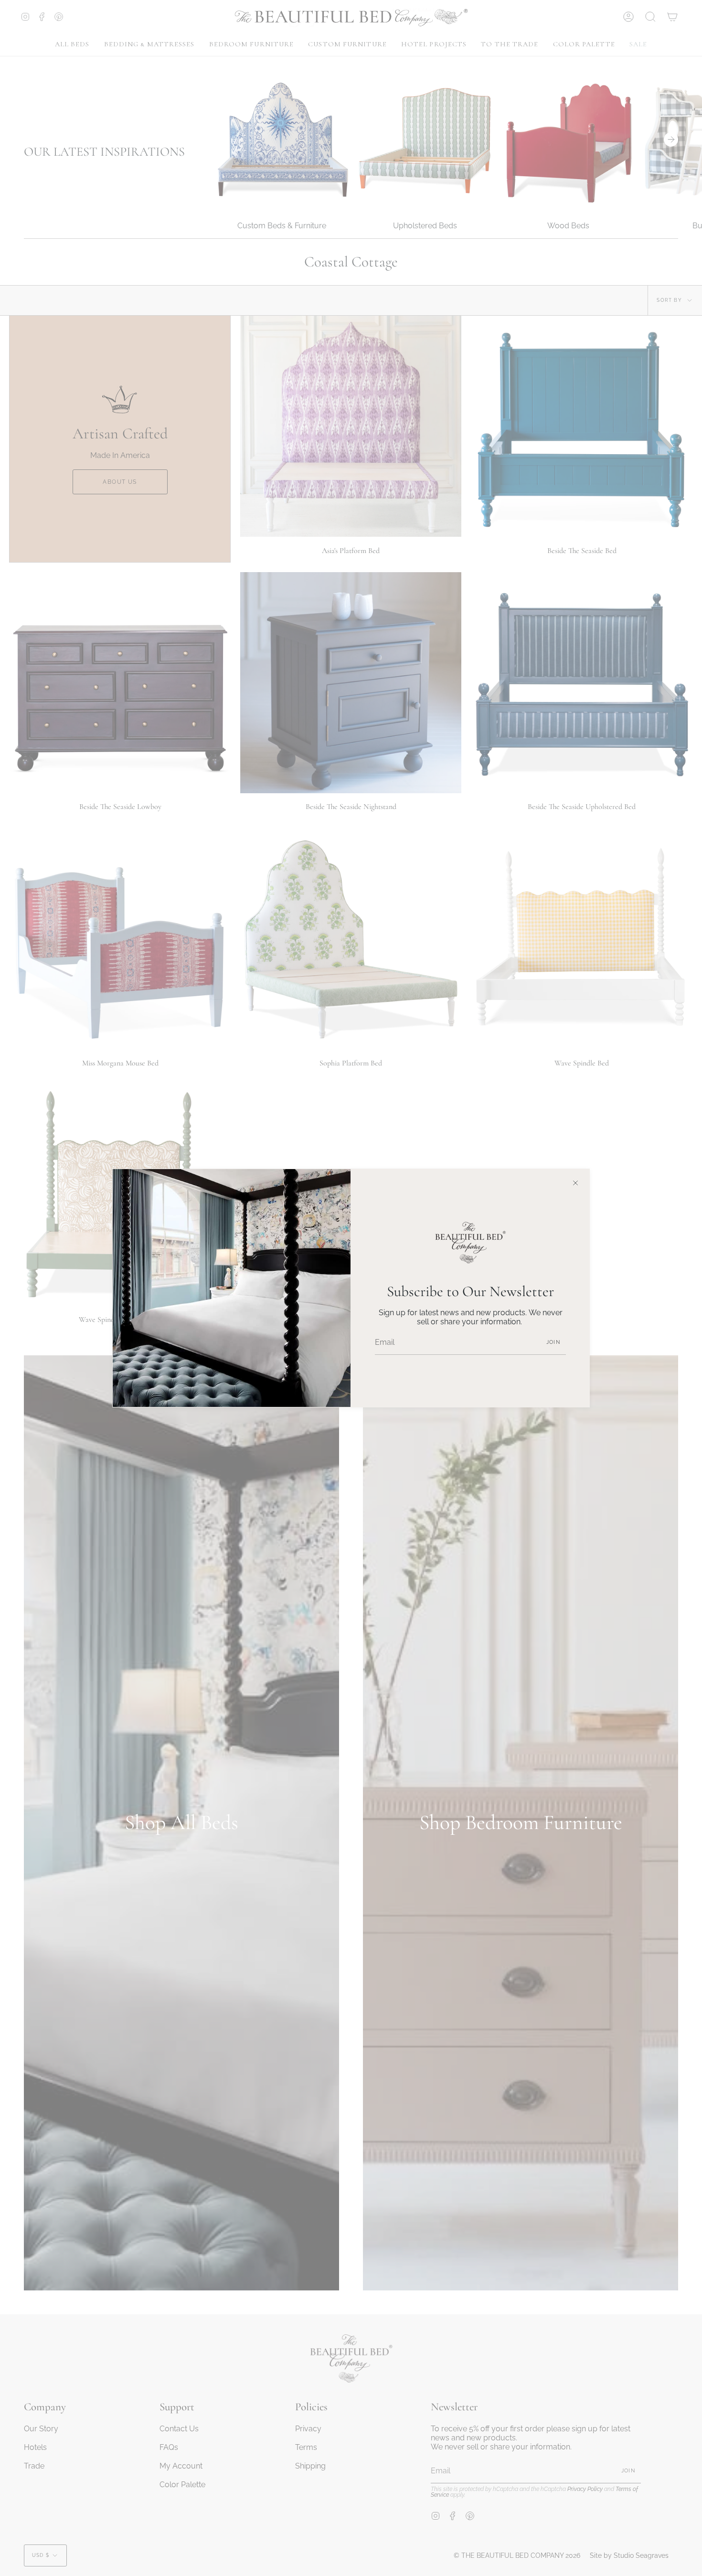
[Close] (575, 1183)
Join (553, 1342)
